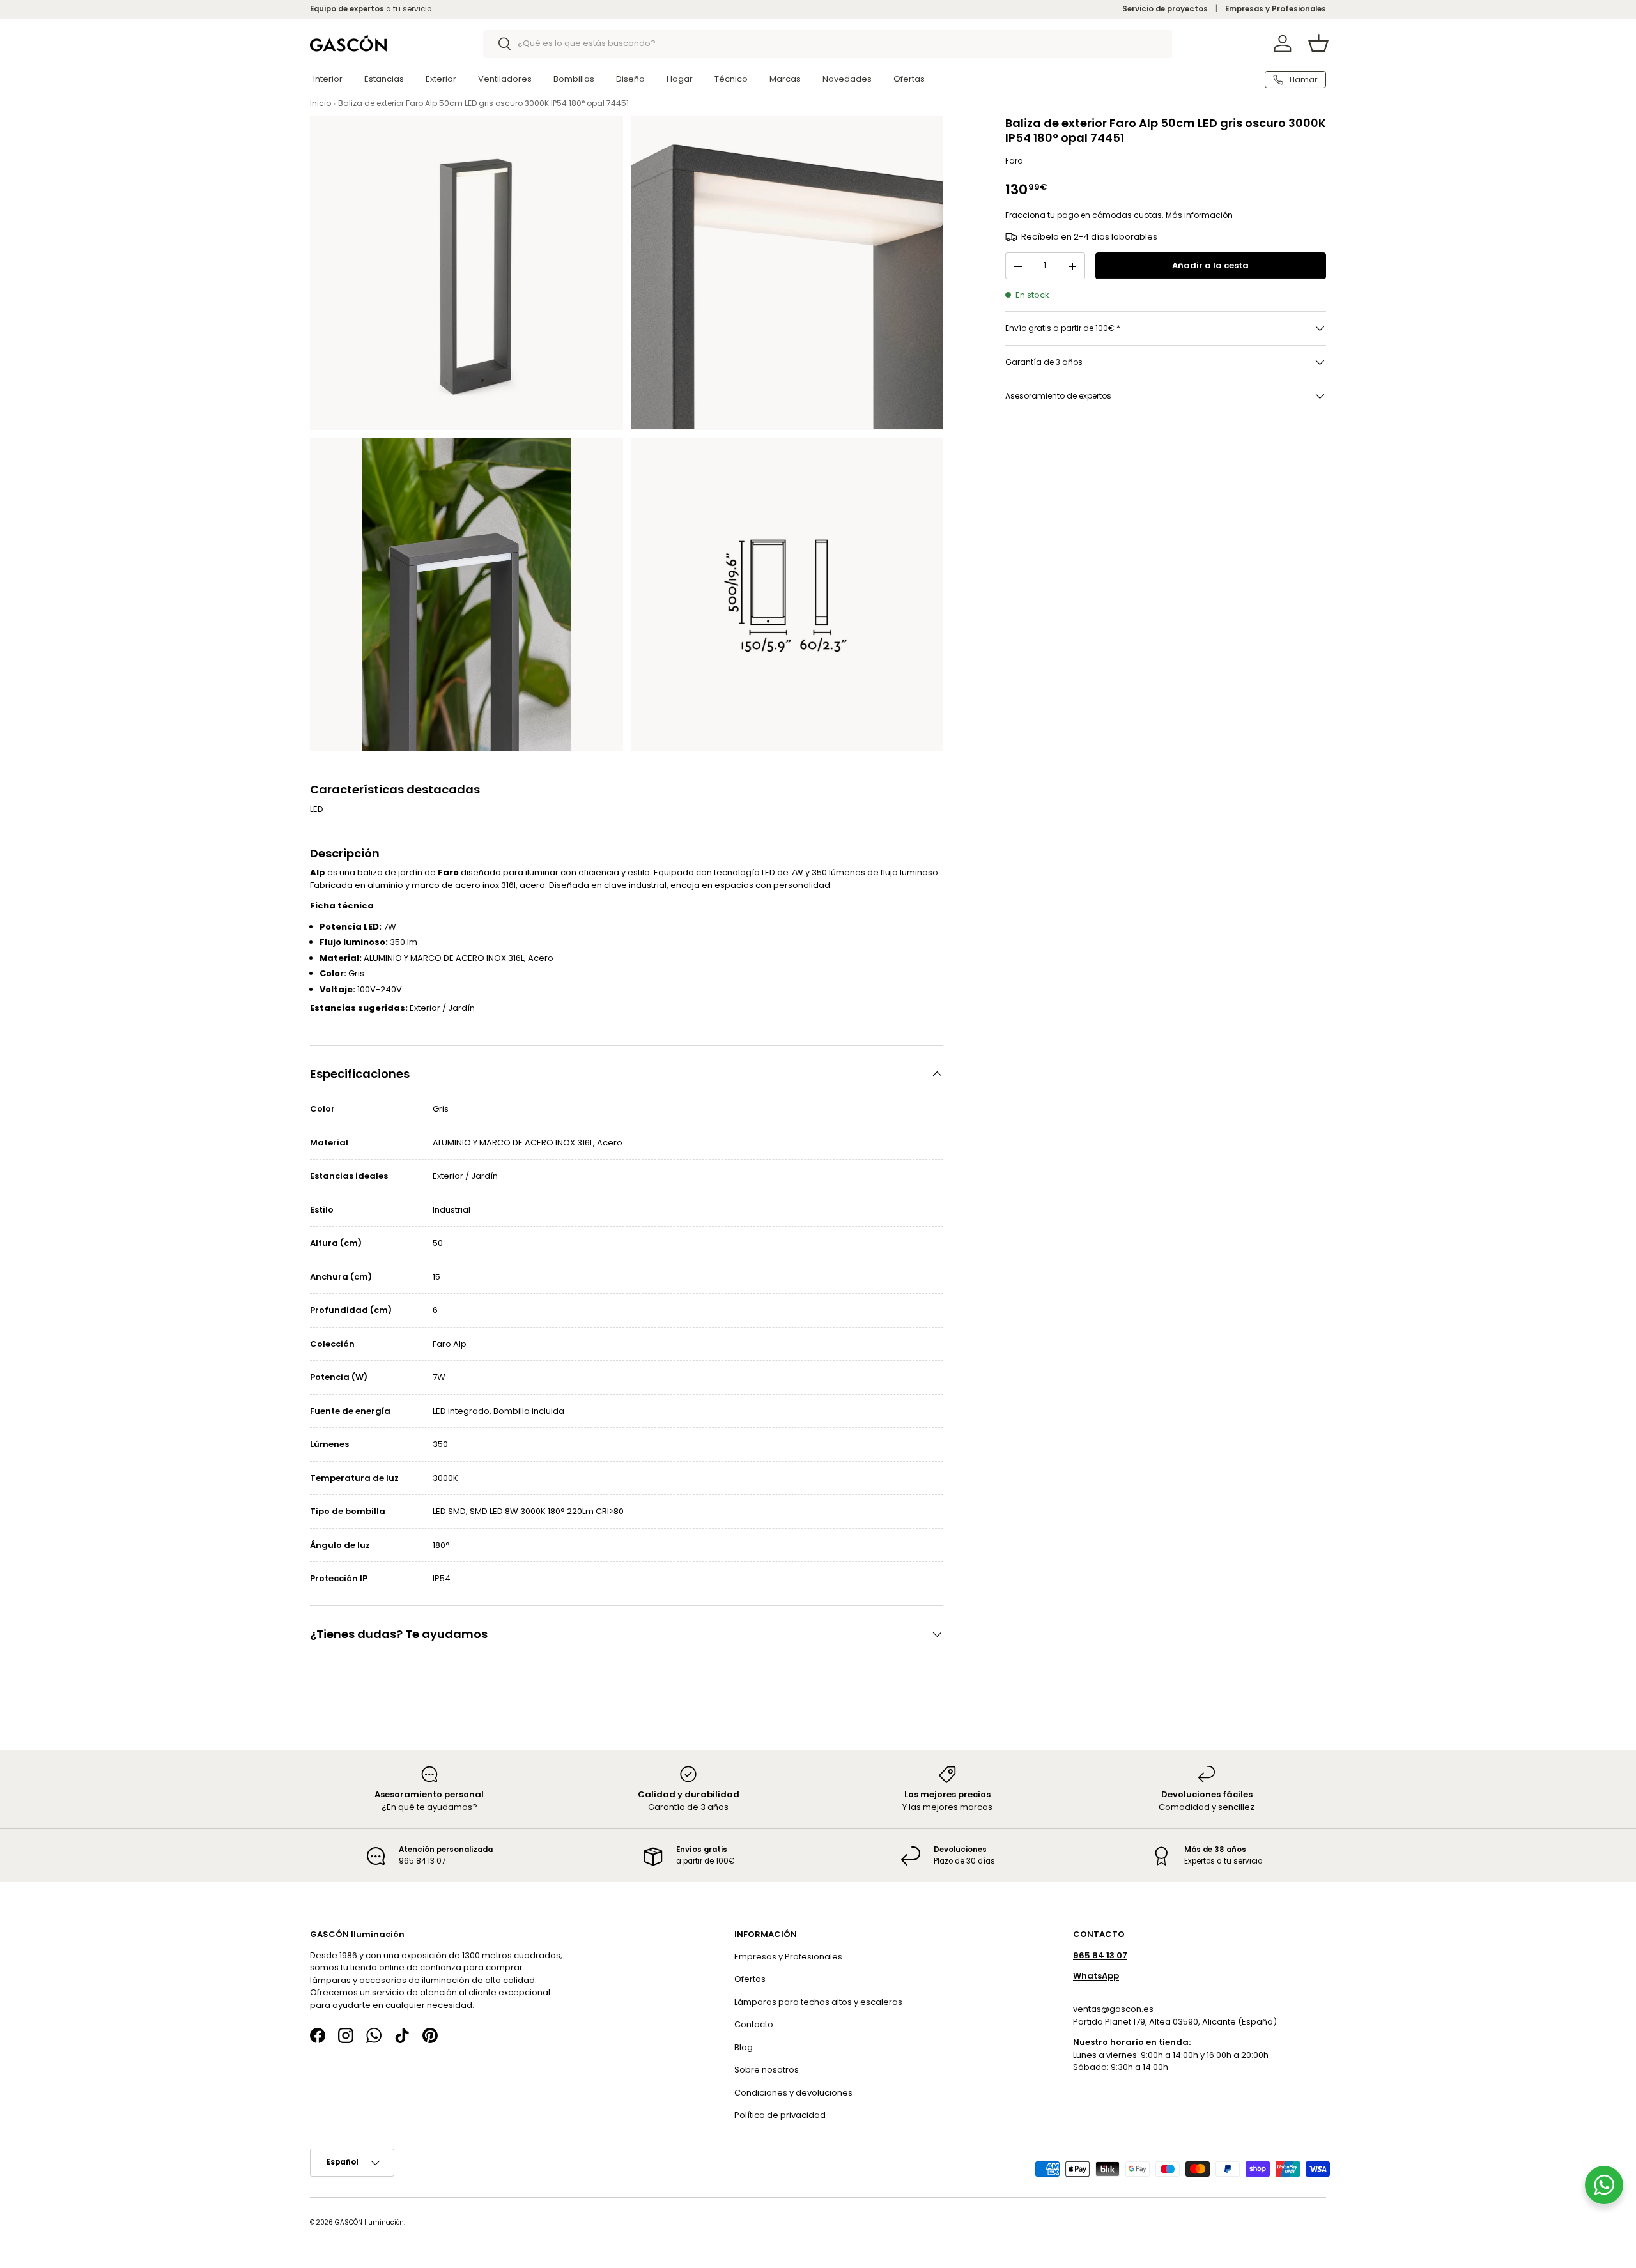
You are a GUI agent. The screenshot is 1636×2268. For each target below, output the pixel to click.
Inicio (320, 103)
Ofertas (909, 79)
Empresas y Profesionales (1276, 9)
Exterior (441, 79)
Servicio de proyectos (1165, 9)
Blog (744, 2047)
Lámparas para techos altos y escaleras (818, 2002)
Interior (328, 79)
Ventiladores (505, 79)
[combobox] (828, 43)
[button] (1318, 43)
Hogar (680, 79)
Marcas (785, 79)
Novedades (847, 79)
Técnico (731, 79)
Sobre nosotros (767, 2070)
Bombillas (574, 79)
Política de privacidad (780, 2115)
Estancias (384, 79)
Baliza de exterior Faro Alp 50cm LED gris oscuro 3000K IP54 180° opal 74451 (483, 103)
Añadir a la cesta (1210, 266)
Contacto (754, 2024)
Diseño (630, 79)
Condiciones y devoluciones (793, 2093)
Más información (1199, 215)
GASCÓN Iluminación (369, 2222)
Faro (1014, 161)
